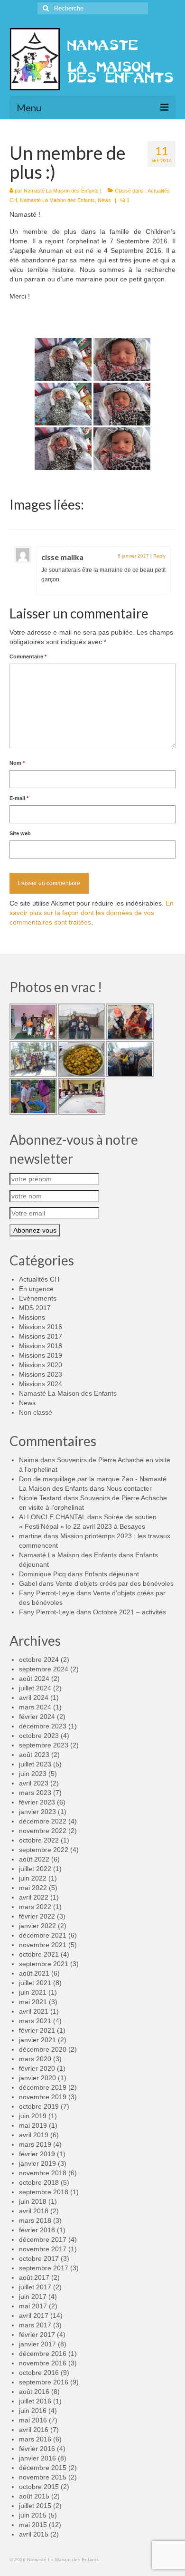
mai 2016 (33, 2420)
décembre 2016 (43, 2354)
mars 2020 (35, 2059)
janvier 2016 (37, 2458)
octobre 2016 (39, 2373)
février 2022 (37, 1916)
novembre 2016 (43, 2363)
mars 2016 (35, 2439)
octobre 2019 (39, 2106)
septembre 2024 (44, 1669)
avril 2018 (34, 2211)
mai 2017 (33, 2306)
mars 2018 (35, 2220)
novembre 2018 (43, 2173)
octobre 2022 (39, 1840)
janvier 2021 (37, 2040)
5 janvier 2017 (133, 556)
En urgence (36, 1289)
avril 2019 (34, 2135)
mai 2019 (33, 2125)
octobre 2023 (39, 1736)
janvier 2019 (37, 2163)
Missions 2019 (41, 1355)
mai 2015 (33, 2525)
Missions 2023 (41, 1374)
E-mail (19, 798)
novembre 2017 (43, 2249)
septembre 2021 (44, 1964)
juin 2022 (33, 1878)
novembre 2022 (43, 1831)
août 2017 (34, 2277)
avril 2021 (34, 2011)
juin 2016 (33, 2411)
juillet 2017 (35, 2287)
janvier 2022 (37, 1926)
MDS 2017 (35, 1308)
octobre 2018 (39, 2182)
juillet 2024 (35, 1688)
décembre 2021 (43, 1935)
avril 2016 (34, 2430)
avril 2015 (34, 2534)
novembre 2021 (43, 1945)
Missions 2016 (41, 1327)
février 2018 (37, 2230)
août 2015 (34, 2496)
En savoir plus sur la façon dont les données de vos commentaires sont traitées (92, 913)
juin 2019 (33, 2116)
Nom (17, 763)
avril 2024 (34, 1698)
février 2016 (37, 2449)
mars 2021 (35, 2021)
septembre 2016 (44, 2382)
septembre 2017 (44, 2268)
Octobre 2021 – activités (129, 1612)
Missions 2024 (41, 1384)
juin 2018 (33, 2201)
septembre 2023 (44, 1745)
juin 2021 (33, 1992)
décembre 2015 (43, 2468)
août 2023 (34, 1755)
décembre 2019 (43, 2087)
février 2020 (37, 2068)
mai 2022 (33, 1888)
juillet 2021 (35, 1983)
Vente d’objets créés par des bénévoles (115, 1583)
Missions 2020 (41, 1365)
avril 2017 (34, 2316)
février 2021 (37, 2030)
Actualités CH (39, 1279)
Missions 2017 (41, 1336)
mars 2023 (35, 1793)
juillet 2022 (35, 1869)
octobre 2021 (39, 1954)
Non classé (36, 1412)
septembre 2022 (44, 1850)
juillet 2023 (35, 1764)
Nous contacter (129, 1488)
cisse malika (62, 557)
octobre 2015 (39, 2487)
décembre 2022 (43, 1821)
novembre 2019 (43, 2097)
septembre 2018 (44, 2192)
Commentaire (28, 656)
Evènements (38, 1298)
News (104, 200)
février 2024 (37, 1717)
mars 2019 (35, 2144)
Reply (159, 556)
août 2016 (34, 2392)
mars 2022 (35, 1907)
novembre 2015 (43, 2477)
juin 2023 (33, 1774)
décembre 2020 (43, 2049)
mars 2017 (35, 2325)
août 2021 (34, 1973)
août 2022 (34, 1859)
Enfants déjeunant (112, 1574)
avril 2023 (34, 1783)
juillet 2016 (35, 2401)
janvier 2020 (37, 2078)
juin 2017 (33, 2296)
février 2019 (37, 2154)
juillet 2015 (35, 2506)
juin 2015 (33, 2515)
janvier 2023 (37, 1812)
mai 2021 (33, 2002)
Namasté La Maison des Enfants (61, 191)
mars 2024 (35, 1707)
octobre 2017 (39, 2258)
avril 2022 (34, 1897)
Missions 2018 (41, 1346)
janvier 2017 (37, 2344)
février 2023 (37, 1802)
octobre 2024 (39, 1659)
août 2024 (34, 1679)
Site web (20, 833)
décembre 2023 (43, 1726)
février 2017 (37, 2335)
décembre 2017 (43, 2239)
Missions (32, 1317)
